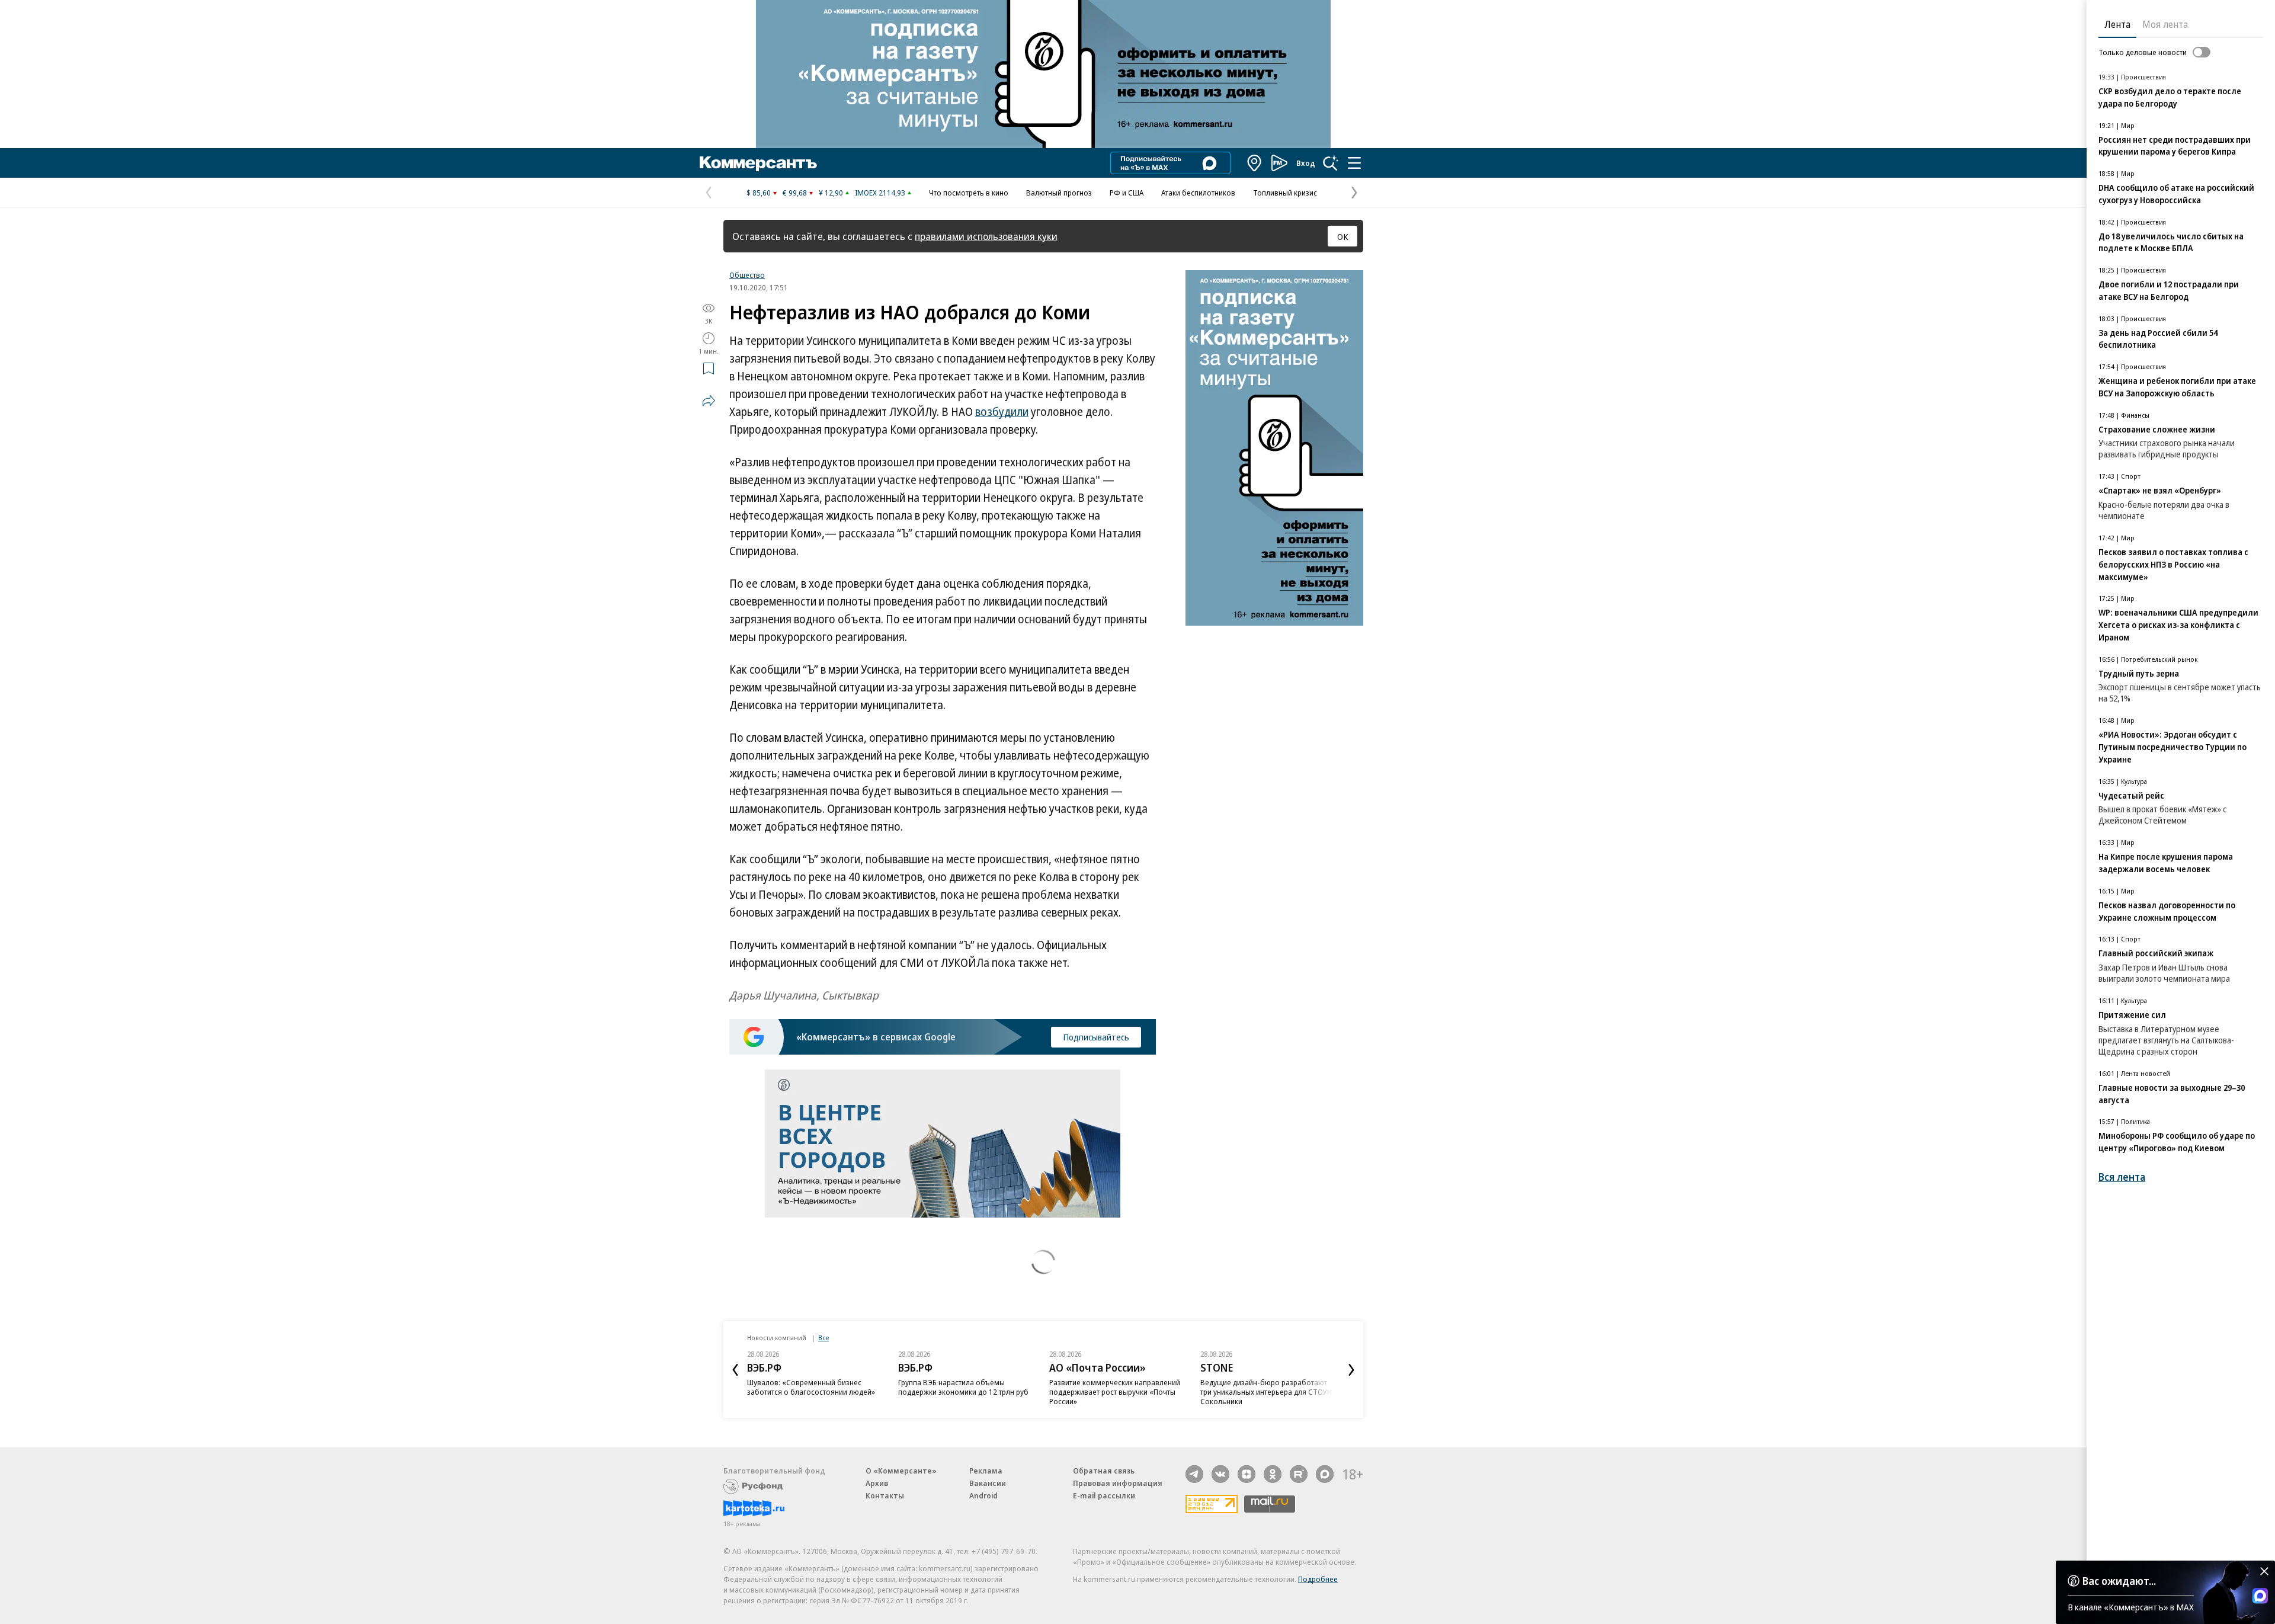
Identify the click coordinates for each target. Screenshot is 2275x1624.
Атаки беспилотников (1198, 193)
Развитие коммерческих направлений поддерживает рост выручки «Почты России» (1115, 1392)
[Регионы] (1255, 163)
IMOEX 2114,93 (880, 193)
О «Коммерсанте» (901, 1471)
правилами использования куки (986, 236)
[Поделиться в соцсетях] (709, 401)
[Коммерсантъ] (758, 163)
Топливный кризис (1285, 193)
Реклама (986, 1471)
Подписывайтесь (1096, 1037)
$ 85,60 (759, 193)
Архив (877, 1483)
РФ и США (1127, 193)
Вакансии (988, 1483)
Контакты (885, 1495)
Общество (747, 275)
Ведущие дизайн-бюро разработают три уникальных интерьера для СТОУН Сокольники (1266, 1392)
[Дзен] (1247, 1474)
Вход (1306, 163)
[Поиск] (1331, 163)
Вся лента (2122, 1177)
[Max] (1325, 1474)
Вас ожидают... (2119, 1581)
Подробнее (1318, 1579)
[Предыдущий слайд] (735, 1370)
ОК (1343, 236)
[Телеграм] (1194, 1474)
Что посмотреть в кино (969, 193)
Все (824, 1338)
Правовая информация (1118, 1483)
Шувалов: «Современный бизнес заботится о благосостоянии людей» (811, 1387)
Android (983, 1495)
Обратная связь (1104, 1471)
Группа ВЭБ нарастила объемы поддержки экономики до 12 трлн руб (963, 1387)
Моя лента (2165, 24)
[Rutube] (1299, 1474)
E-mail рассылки (1104, 1495)
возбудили (1002, 412)
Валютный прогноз (1059, 193)
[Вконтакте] (1220, 1474)
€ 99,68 (795, 193)
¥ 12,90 (831, 193)
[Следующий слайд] (1351, 1370)
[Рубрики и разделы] (1354, 163)
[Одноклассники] (1273, 1474)
